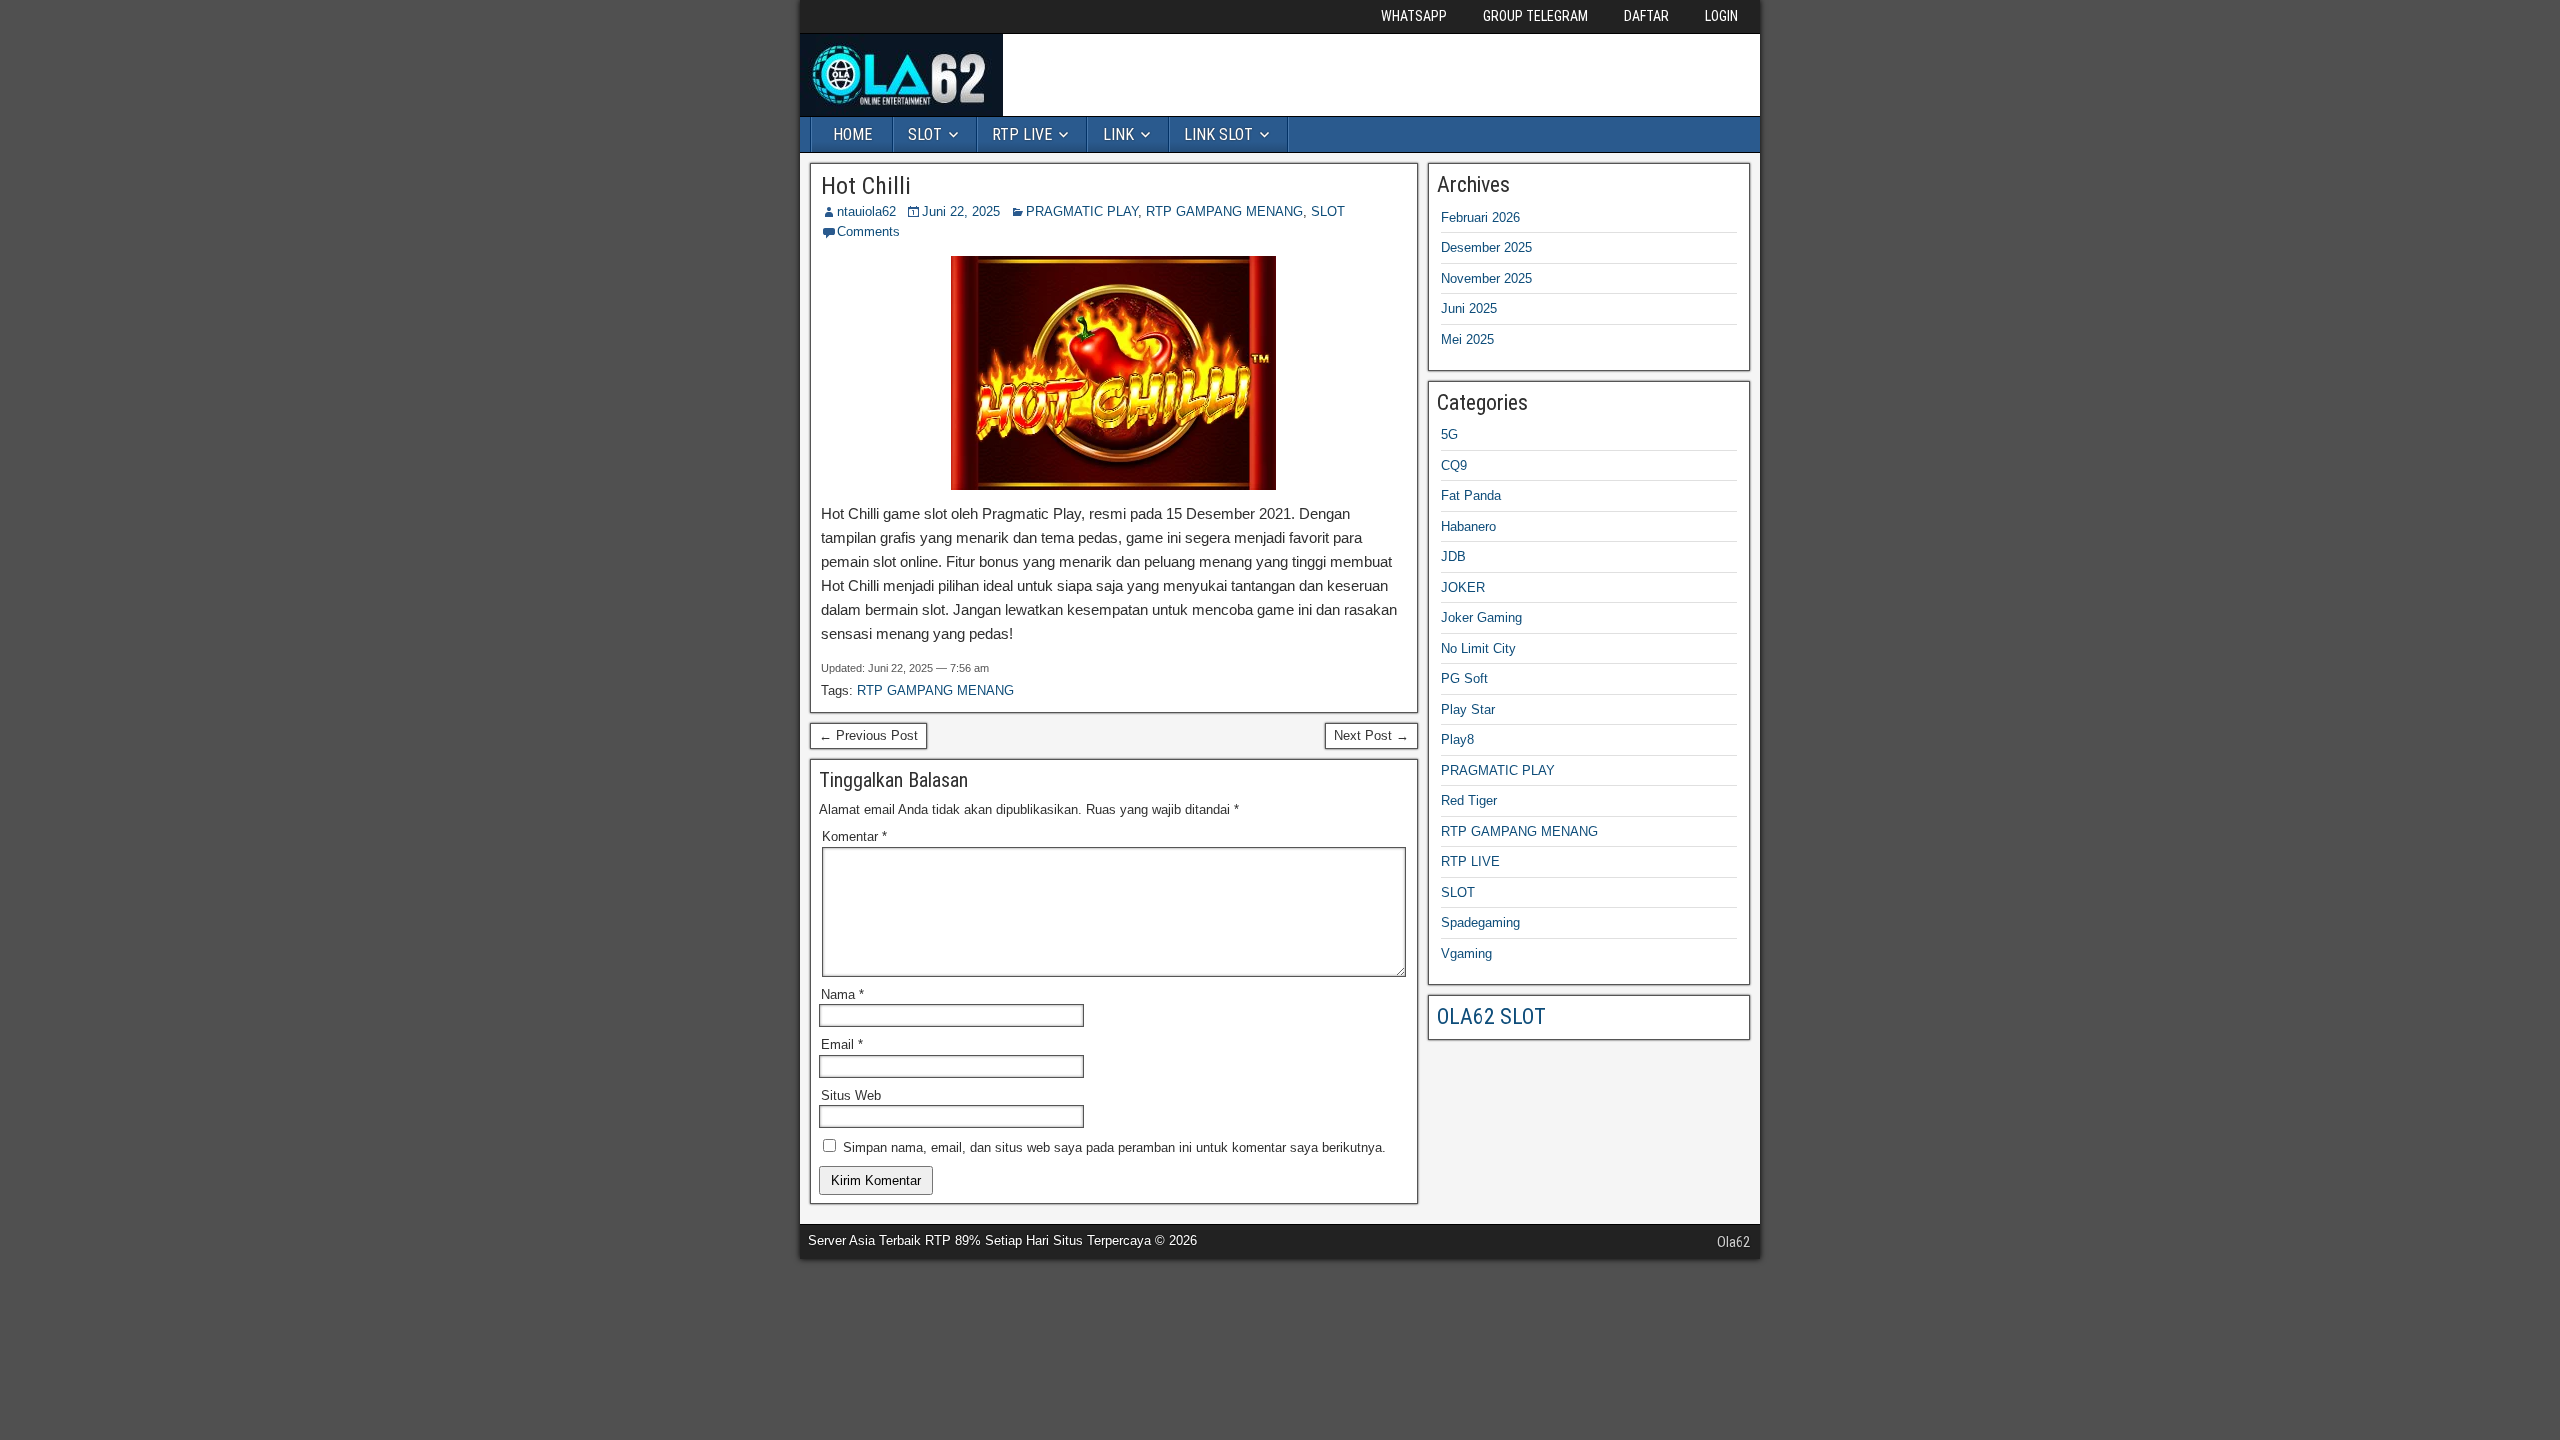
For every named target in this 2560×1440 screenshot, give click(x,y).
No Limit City (1478, 648)
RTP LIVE (1022, 134)
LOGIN (1721, 16)
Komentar (854, 836)
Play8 (1457, 739)
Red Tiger (1469, 800)
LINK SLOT (1218, 134)
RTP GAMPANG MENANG (1224, 211)
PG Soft (1464, 678)
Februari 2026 (1480, 217)
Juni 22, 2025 (961, 211)
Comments (868, 231)
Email (842, 1044)
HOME (852, 134)
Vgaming (1466, 953)
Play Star (1468, 709)
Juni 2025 (1469, 308)
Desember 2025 (1486, 247)
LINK (1118, 134)
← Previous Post (868, 735)
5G (1449, 434)
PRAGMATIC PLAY (1082, 211)
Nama (842, 994)
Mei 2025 (1467, 339)
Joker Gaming (1481, 617)
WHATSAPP (1414, 16)
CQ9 (1454, 465)
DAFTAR (1646, 16)
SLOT (925, 134)
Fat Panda (1471, 495)
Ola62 (1733, 1242)
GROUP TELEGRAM (1535, 16)
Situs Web (851, 1095)
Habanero (1468, 526)
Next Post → (1371, 735)
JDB (1453, 556)
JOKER (1463, 587)
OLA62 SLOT (1491, 1016)
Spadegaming (1480, 922)
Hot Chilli (866, 186)
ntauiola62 (866, 211)
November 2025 (1486, 278)
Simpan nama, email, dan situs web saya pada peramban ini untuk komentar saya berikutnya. (1114, 1147)
